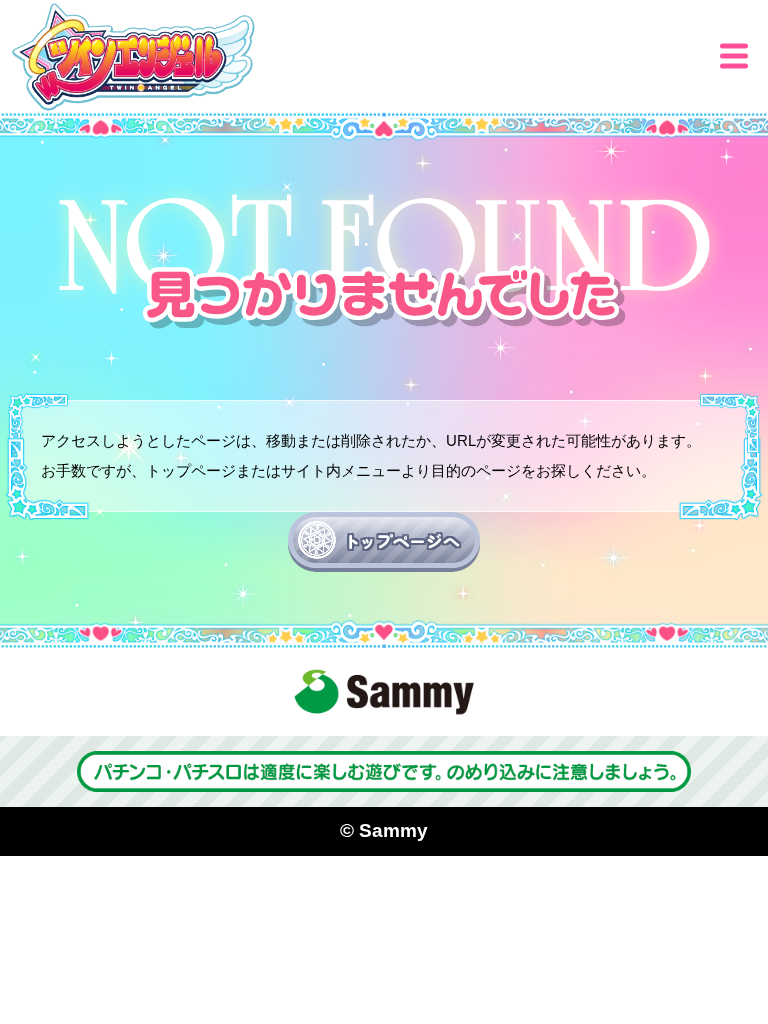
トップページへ (401, 540)
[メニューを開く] (734, 56)
